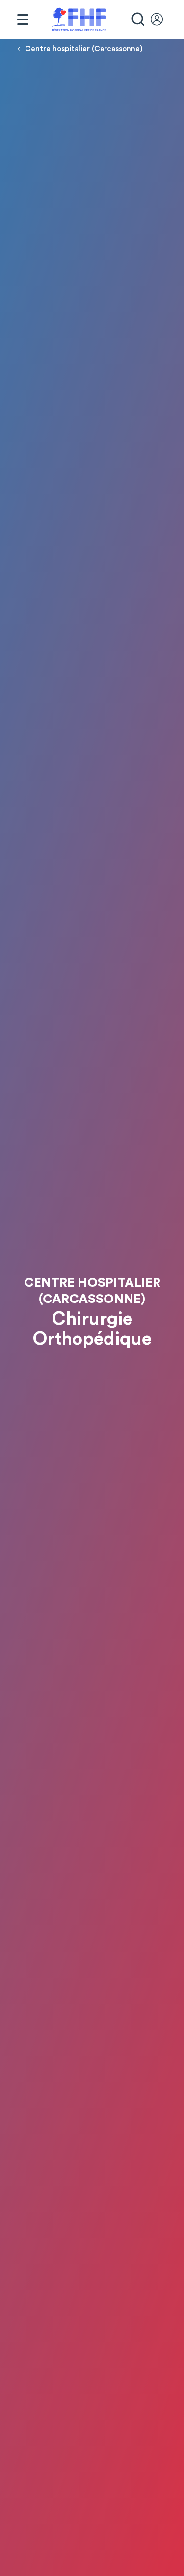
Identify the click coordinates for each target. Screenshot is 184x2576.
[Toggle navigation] (23, 20)
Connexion (161, 20)
